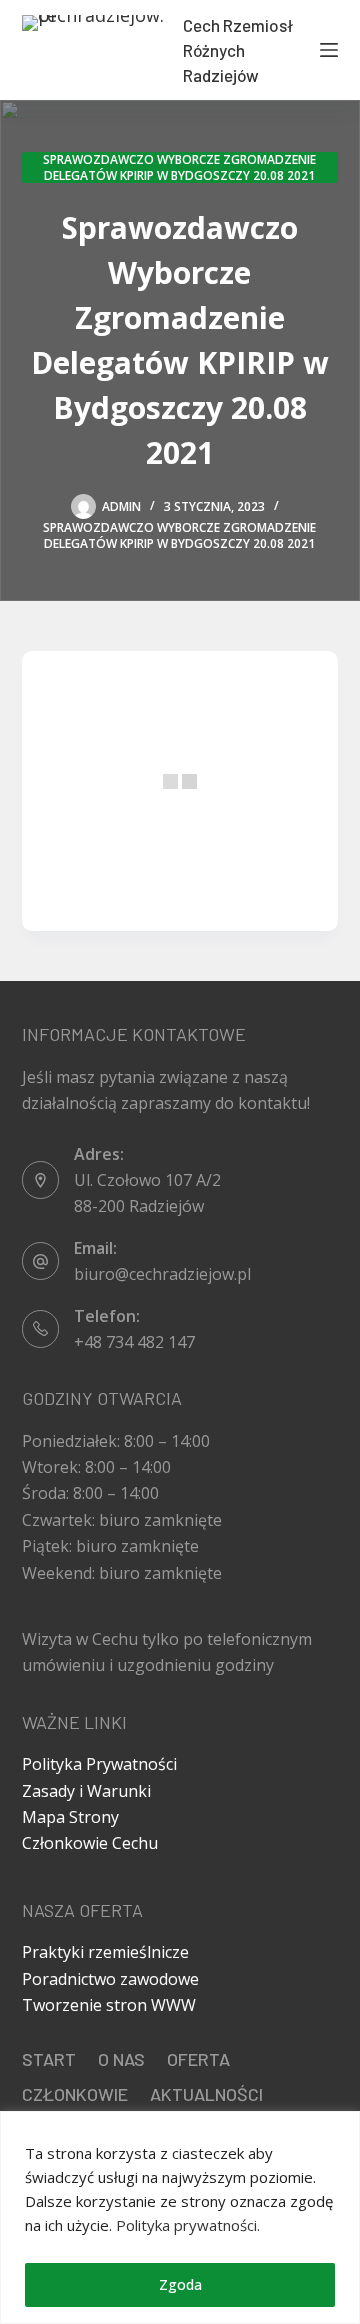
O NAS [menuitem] (121, 2059)
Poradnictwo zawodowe (110, 1979)
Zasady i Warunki (86, 1791)
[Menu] (329, 50)
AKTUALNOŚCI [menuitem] (206, 2094)
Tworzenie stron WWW (109, 2005)
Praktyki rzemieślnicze (105, 1952)
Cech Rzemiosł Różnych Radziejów (238, 50)
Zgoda (180, 2284)
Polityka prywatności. (188, 2225)
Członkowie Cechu (90, 1843)
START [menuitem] (49, 2059)
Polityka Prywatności (99, 1764)
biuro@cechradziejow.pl (162, 1274)
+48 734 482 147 (134, 1342)
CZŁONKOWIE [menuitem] (75, 2094)
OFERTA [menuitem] (198, 2059)
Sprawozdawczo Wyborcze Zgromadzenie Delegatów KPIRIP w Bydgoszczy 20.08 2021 (179, 167)
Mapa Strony (70, 1817)
